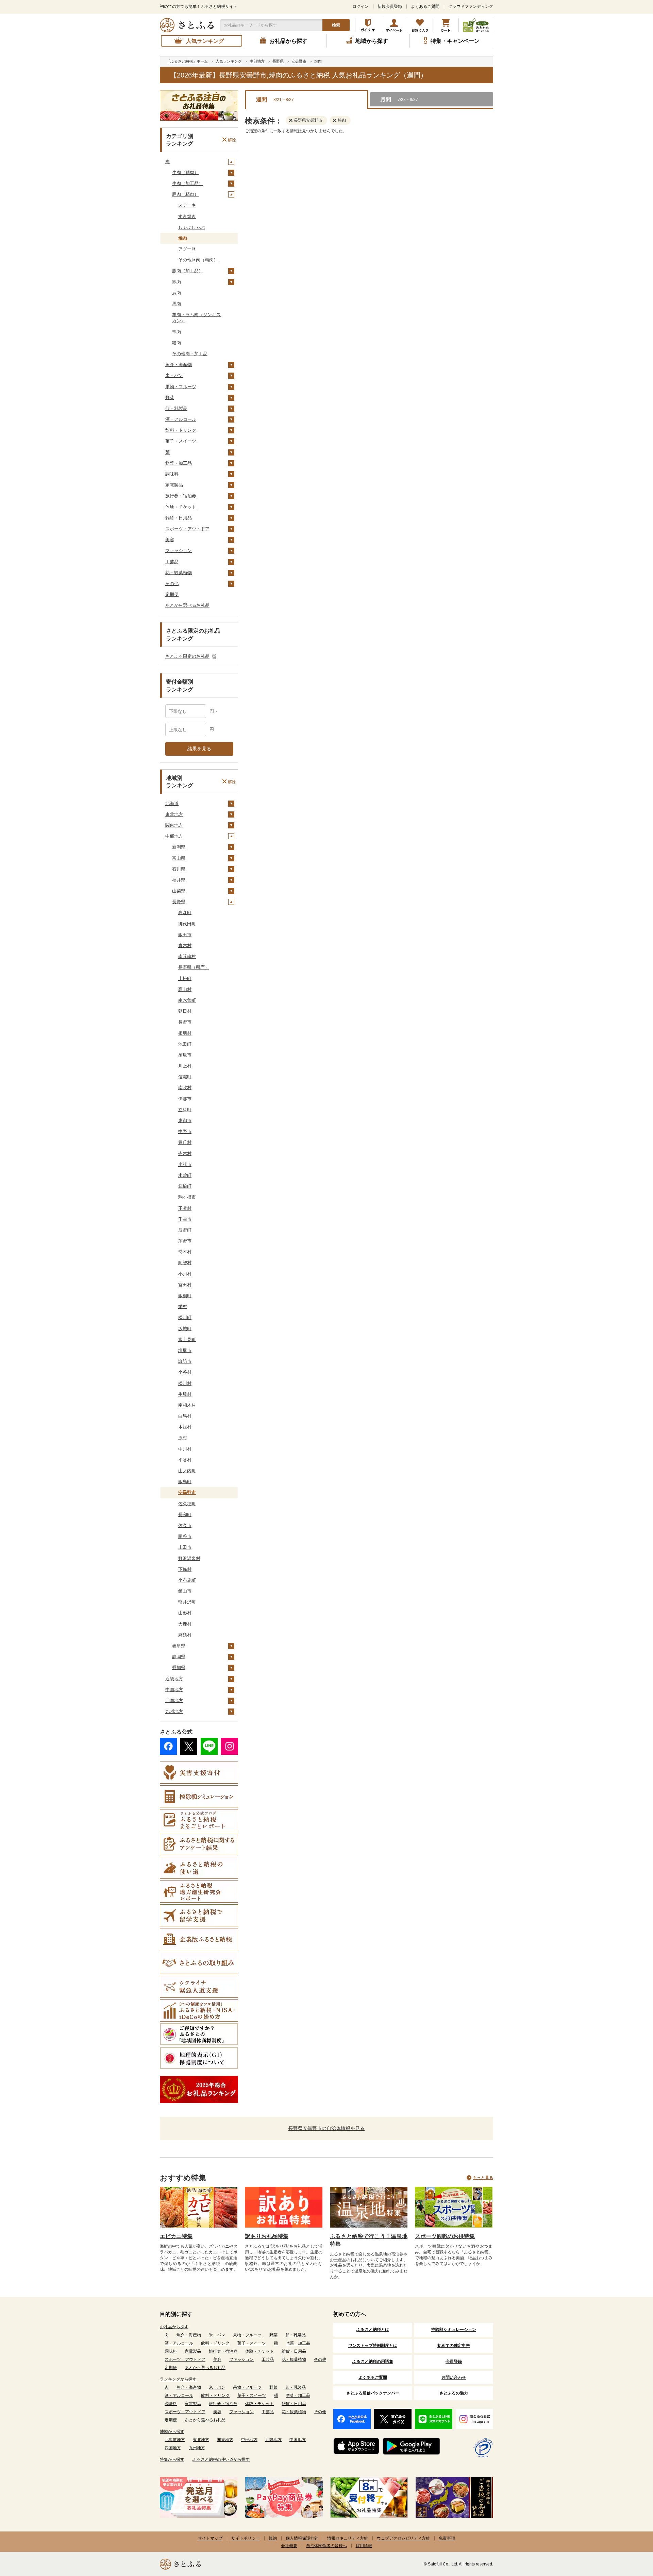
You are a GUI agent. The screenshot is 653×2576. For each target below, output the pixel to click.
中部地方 (174, 836)
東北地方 (174, 814)
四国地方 (174, 1701)
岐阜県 (179, 1646)
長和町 (185, 1515)
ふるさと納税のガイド (368, 25)
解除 (232, 140)
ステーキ (187, 205)
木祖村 (185, 1427)
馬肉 (177, 304)
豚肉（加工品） (188, 271)
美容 (170, 540)
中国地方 (174, 1690)
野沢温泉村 (189, 1558)
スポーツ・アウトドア (187, 529)
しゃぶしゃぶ (191, 227)
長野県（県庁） (194, 967)
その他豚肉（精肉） (198, 260)
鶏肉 (177, 282)
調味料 (172, 474)
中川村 (185, 1449)
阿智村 (185, 1263)
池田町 (185, 1044)
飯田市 (185, 935)
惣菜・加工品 (179, 463)
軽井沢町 (187, 1602)
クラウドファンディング (471, 6)
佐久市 (185, 1525)
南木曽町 (187, 1000)
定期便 (172, 594)
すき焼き (187, 216)
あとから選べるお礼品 (187, 605)
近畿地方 (174, 1679)
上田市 (185, 1547)
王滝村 (185, 1208)
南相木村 (187, 1405)
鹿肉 (177, 293)
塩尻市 (185, 1350)
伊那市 (185, 1099)
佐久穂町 (187, 1504)
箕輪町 (185, 1186)
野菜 (170, 398)
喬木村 (185, 1252)
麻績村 (185, 1635)
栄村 (183, 1307)
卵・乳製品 (176, 408)
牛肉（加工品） (188, 183)
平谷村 (185, 1460)
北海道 (172, 803)
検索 (336, 25)
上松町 (185, 978)
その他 (172, 583)
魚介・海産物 (179, 365)
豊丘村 (185, 1142)
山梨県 (179, 891)
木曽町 (185, 1175)
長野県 (179, 902)
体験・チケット (181, 507)
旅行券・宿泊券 (181, 496)
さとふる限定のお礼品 (187, 656)
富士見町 (187, 1339)
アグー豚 (187, 249)
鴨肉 (177, 332)
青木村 (185, 946)
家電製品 (174, 485)
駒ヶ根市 (187, 1197)
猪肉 (177, 343)
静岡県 (179, 1657)
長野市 (185, 1022)
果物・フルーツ (181, 387)
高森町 (185, 913)
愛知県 (179, 1668)
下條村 (185, 1569)
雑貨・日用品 (179, 518)
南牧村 (185, 1088)
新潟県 (179, 847)
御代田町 (187, 924)
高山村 (185, 989)
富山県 (179, 858)
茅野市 (185, 1241)
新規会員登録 (390, 6)
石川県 (179, 869)
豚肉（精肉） (185, 194)
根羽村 (185, 1033)
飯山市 (185, 1591)
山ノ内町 (187, 1471)
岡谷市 (185, 1536)
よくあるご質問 (425, 6)
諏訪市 (185, 1361)
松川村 (185, 1383)
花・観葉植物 (179, 573)
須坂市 (185, 1055)
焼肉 (183, 238)
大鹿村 (185, 1624)
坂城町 (185, 1329)
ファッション (179, 551)
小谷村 (185, 1372)
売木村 (185, 1154)
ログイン (361, 6)
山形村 (185, 1613)
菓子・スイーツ (181, 441)
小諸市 (185, 1164)
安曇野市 (187, 1492)
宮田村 (185, 1285)
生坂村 (185, 1394)
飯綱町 (185, 1296)
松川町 (185, 1317)
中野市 (185, 1131)
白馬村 (185, 1416)
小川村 (185, 1274)
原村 (183, 1438)
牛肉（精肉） (185, 173)
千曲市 (185, 1219)
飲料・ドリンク (181, 430)
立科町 (185, 1110)
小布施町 (187, 1580)
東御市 (185, 1121)
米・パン (174, 375)
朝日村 (185, 1011)
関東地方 (174, 825)
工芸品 (172, 562)
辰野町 (185, 1230)
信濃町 (185, 1077)
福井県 (179, 880)
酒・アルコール (181, 419)
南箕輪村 (187, 956)
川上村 (185, 1066)
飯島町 (185, 1482)
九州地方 (174, 1711)
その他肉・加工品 (190, 354)
